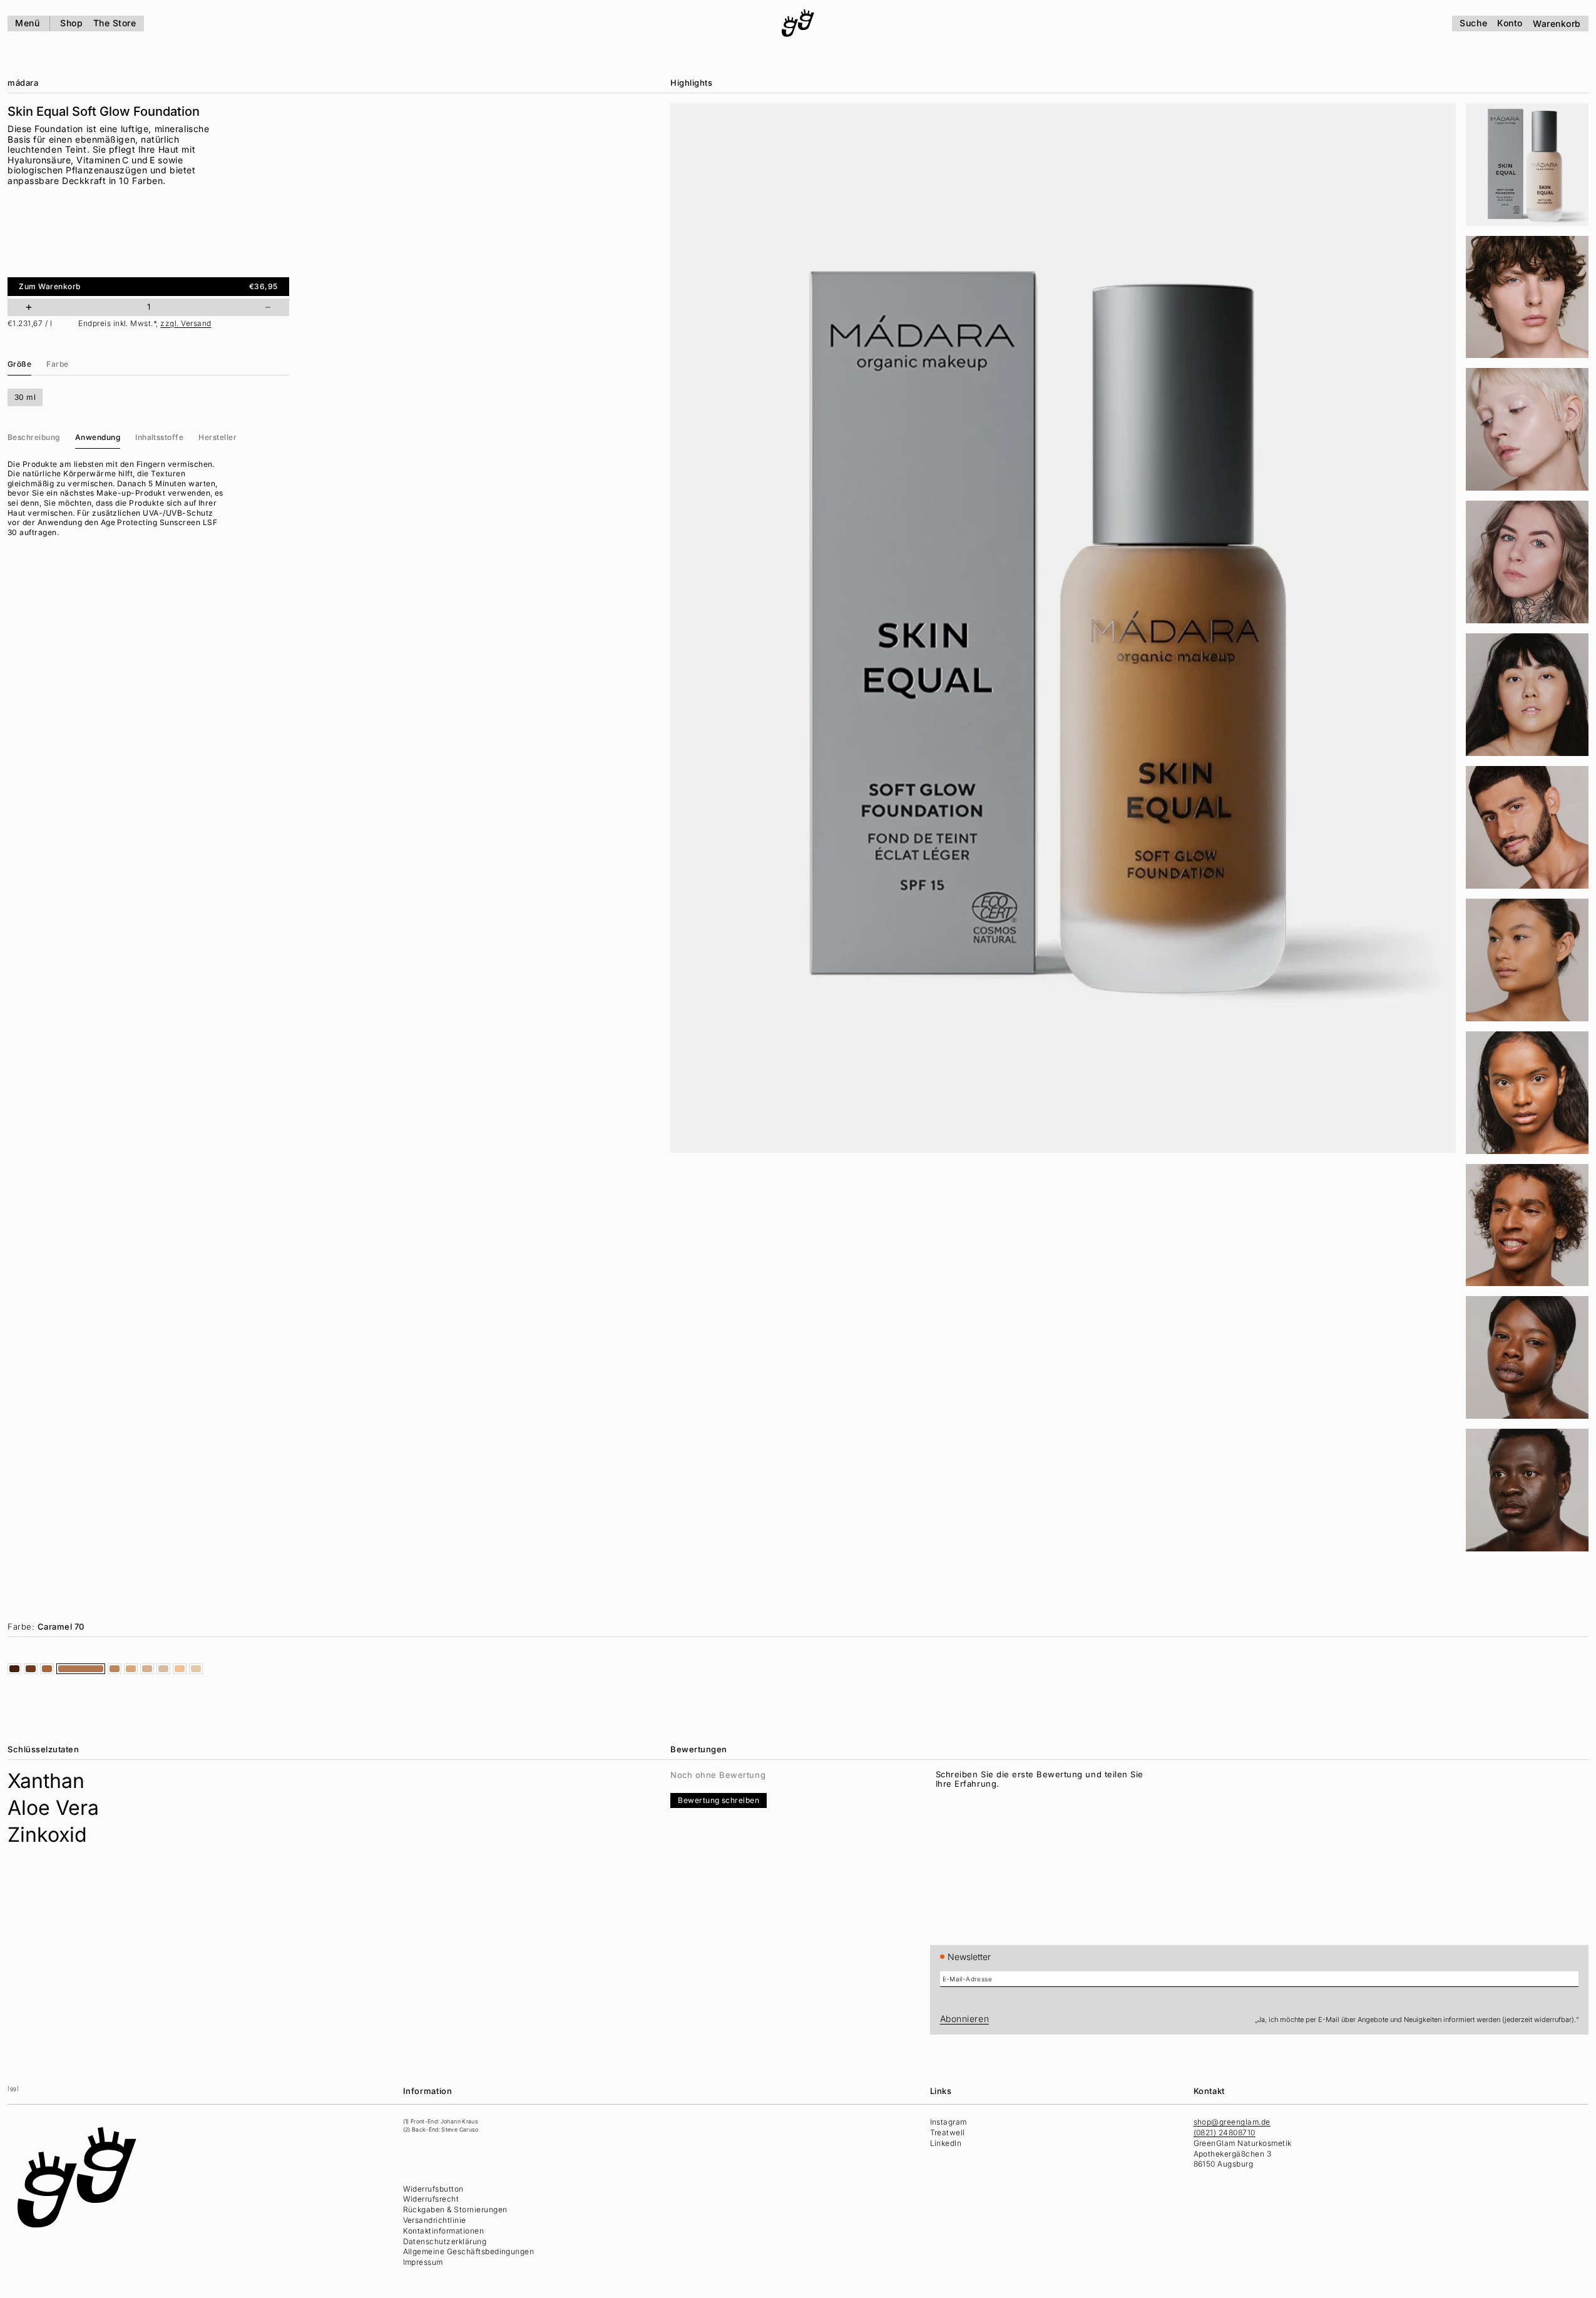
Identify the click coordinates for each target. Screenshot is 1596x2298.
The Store (115, 23)
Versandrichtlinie (435, 2220)
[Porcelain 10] (163, 1669)
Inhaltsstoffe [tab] (159, 437)
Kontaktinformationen (444, 2231)
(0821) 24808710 (1225, 2132)
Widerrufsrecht (431, 2199)
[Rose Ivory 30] (147, 1669)
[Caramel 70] (81, 1669)
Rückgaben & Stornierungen (455, 2209)
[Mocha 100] (14, 1669)
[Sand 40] (180, 1669)
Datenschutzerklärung (445, 2241)
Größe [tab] (19, 363)
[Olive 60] (115, 1669)
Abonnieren (965, 2019)
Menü (27, 23)
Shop (71, 23)
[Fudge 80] (47, 1669)
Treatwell (948, 2132)
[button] (1527, 165)
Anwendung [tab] (98, 437)
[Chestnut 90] (31, 1669)
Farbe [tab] (57, 363)
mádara (23, 83)
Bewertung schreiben (719, 1800)
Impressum (423, 2262)
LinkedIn (946, 2143)
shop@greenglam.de (1232, 2122)
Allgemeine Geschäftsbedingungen (469, 2251)
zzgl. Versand (186, 323)
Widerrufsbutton (433, 2189)
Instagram (949, 2122)
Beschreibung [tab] (34, 437)
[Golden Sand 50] (131, 1669)
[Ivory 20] (196, 1669)
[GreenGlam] (798, 23)
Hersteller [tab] (217, 437)
